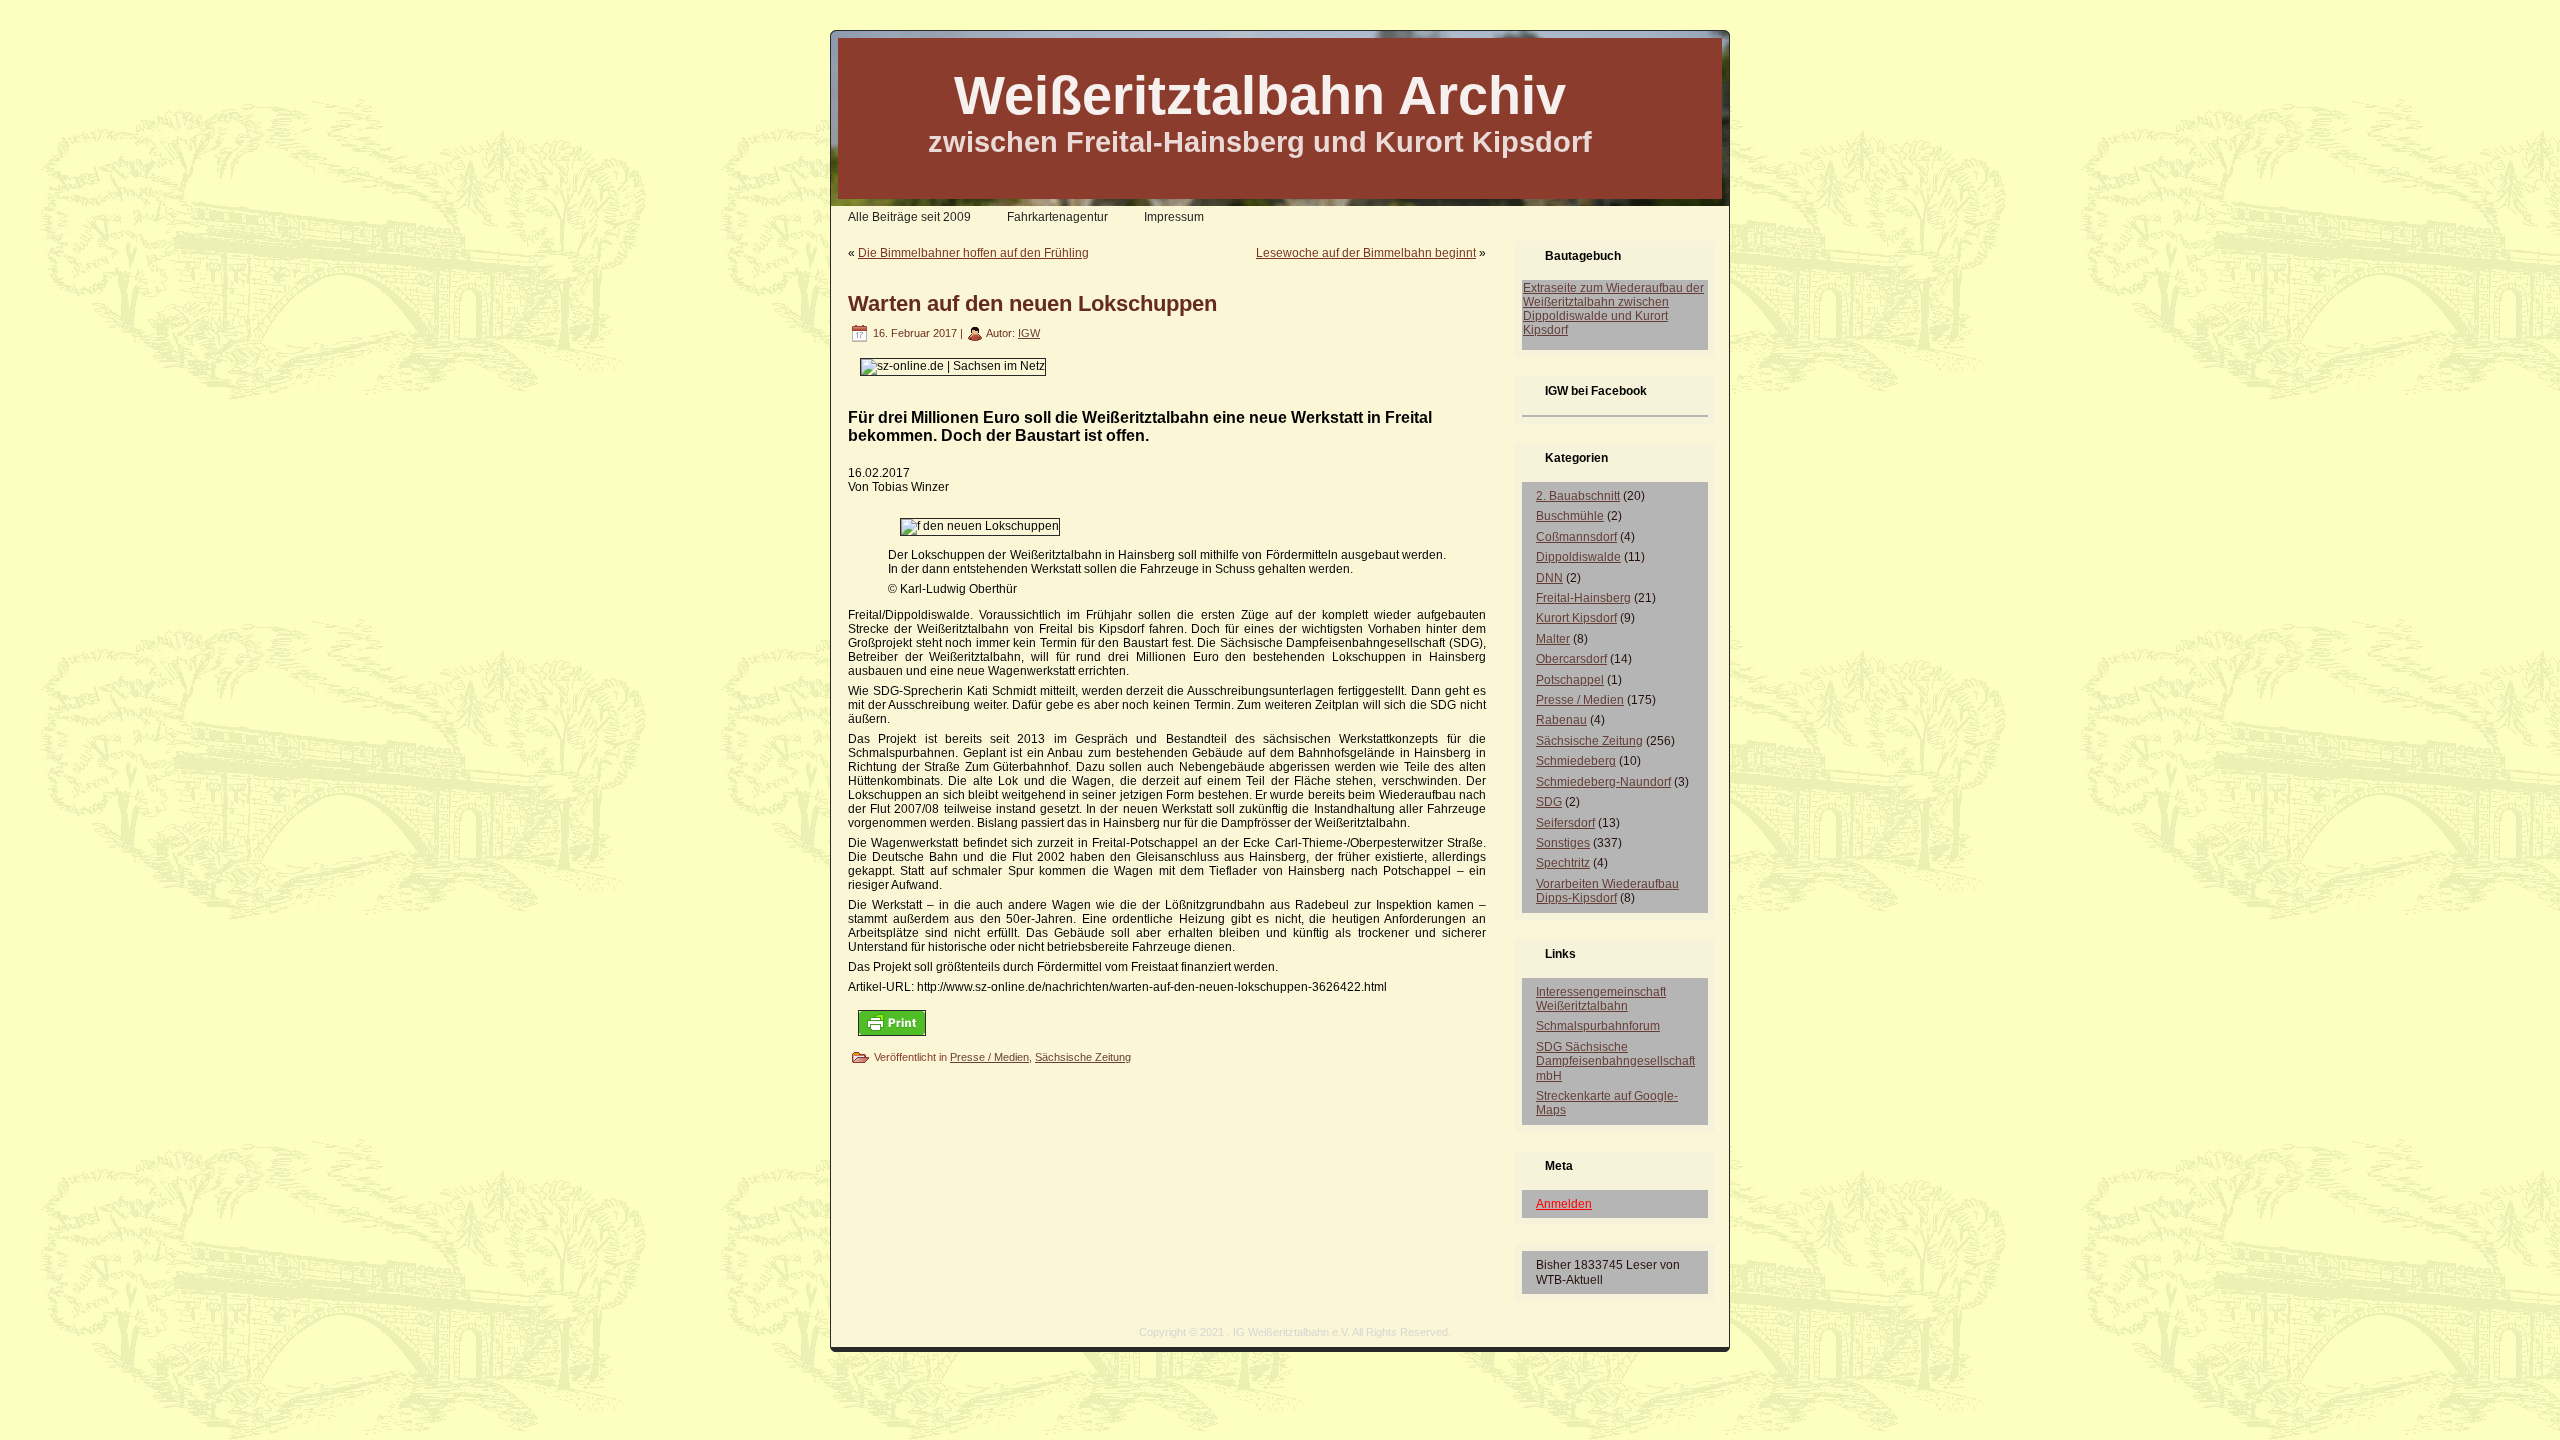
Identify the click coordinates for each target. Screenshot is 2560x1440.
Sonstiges (1563, 843)
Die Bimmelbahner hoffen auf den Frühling (973, 253)
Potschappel (1570, 680)
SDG (1549, 802)
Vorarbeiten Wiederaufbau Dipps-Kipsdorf (1607, 891)
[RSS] (851, 1338)
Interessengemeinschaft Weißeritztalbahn (1601, 999)
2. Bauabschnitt (1578, 496)
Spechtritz (1563, 863)
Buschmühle (1570, 516)
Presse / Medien (989, 1057)
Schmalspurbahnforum (1598, 1026)
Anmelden (1564, 1204)
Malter (1553, 639)
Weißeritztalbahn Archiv (1260, 95)
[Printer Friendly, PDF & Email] (892, 1022)
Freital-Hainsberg (1583, 598)
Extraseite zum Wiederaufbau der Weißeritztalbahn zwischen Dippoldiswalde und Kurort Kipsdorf (1613, 309)
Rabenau (1561, 720)
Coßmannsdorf (1576, 537)
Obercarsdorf (1571, 659)
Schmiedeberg (1576, 761)
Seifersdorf (1565, 823)
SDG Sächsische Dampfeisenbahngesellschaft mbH (1615, 1061)
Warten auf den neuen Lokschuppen (1032, 303)
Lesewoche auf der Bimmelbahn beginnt (1366, 253)
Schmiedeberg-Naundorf (1603, 782)
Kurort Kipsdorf (1576, 618)
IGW (1029, 333)
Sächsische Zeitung (1083, 1057)
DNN (1549, 578)
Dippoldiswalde (1578, 557)
